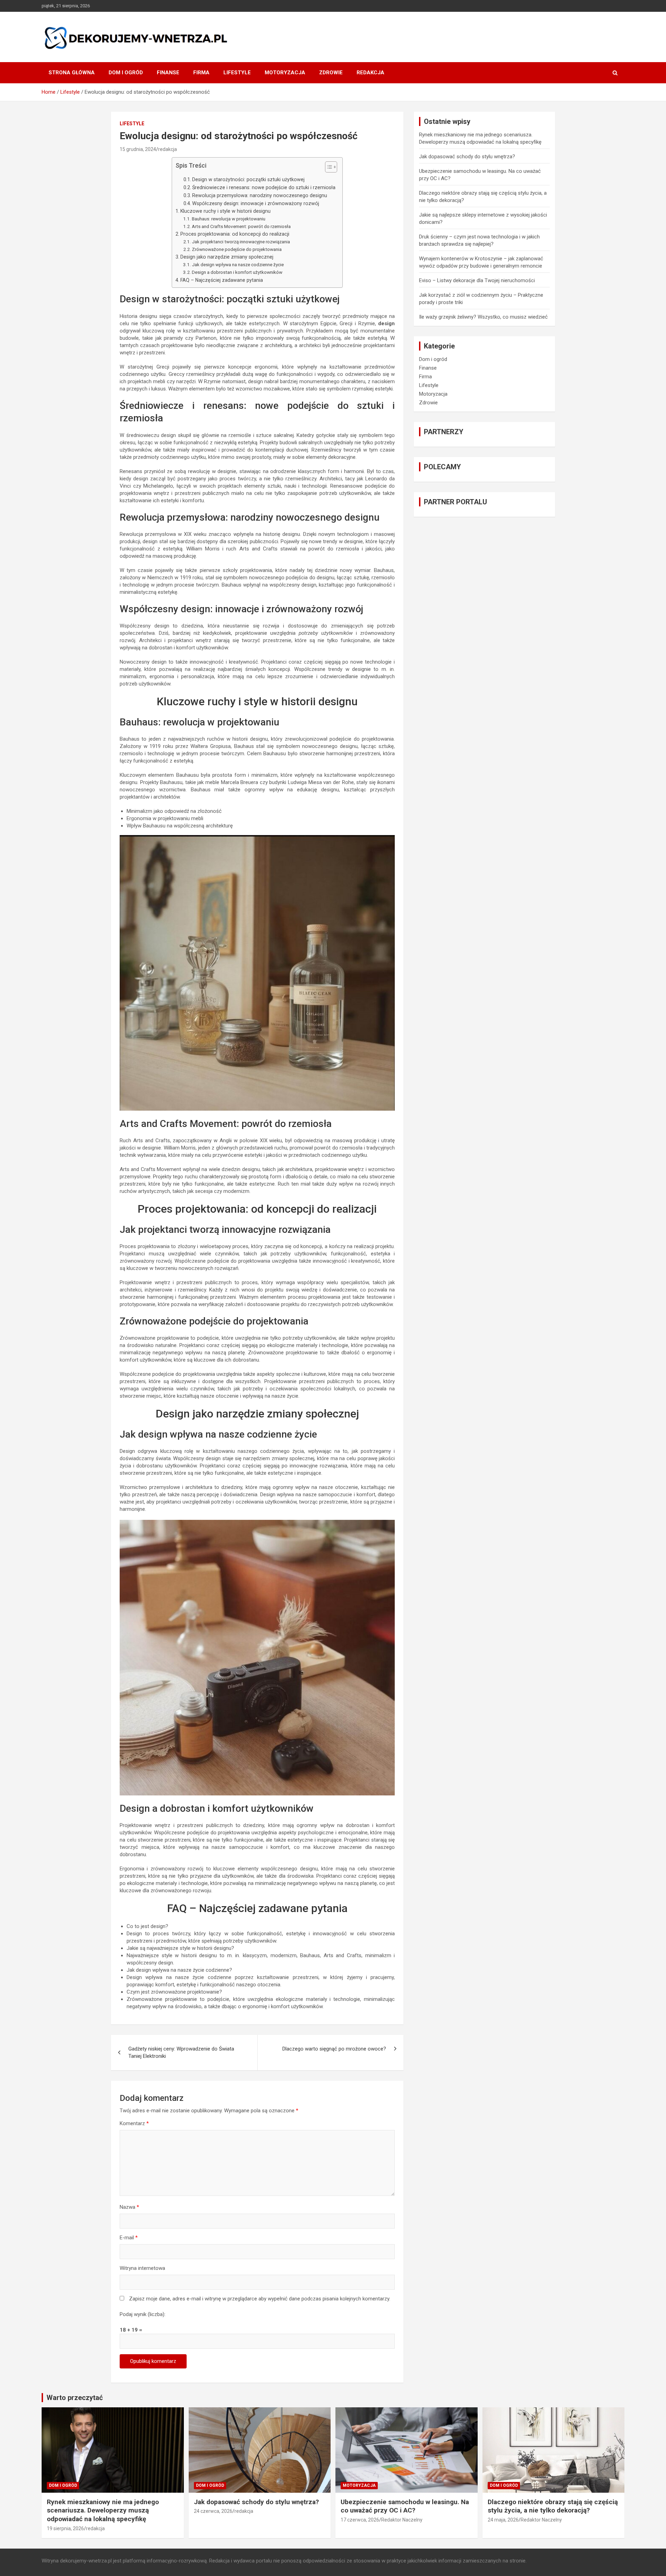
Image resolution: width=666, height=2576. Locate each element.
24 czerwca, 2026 (213, 2511)
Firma (201, 73)
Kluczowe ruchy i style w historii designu (225, 211)
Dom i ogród (126, 73)
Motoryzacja (285, 73)
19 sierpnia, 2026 (65, 2528)
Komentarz (134, 2123)
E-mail (129, 2238)
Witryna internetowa (142, 2268)
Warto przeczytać (75, 2398)
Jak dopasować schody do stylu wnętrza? (467, 157)
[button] (328, 168)
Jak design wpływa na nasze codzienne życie (238, 264)
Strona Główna (72, 73)
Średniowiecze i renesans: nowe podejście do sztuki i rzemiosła (264, 187)
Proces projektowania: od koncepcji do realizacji (235, 234)
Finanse (168, 73)
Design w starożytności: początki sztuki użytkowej (248, 179)
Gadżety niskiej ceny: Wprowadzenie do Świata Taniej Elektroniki (181, 2052)
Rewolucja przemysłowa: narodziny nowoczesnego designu (260, 195)
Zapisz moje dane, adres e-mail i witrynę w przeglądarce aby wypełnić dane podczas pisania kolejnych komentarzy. (260, 2299)
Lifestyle (237, 73)
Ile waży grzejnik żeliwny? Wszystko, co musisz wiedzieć (483, 317)
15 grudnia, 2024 (138, 149)
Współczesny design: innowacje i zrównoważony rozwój (256, 203)
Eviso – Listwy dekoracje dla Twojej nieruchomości (477, 280)
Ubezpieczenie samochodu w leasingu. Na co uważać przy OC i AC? (405, 2506)
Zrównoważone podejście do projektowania (237, 249)
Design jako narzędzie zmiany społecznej (227, 257)
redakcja (168, 149)
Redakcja (370, 73)
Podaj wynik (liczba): (143, 2314)
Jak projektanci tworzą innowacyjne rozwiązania (241, 242)
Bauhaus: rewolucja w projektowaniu (229, 219)
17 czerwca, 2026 (360, 2520)
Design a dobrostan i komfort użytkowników (237, 272)
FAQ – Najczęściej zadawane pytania (222, 280)
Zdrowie (331, 73)
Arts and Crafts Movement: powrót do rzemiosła (241, 226)
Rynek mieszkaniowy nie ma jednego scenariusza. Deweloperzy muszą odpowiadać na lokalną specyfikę (103, 2510)
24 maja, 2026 (503, 2520)
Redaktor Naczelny (402, 2520)
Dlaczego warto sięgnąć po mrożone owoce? (334, 2049)
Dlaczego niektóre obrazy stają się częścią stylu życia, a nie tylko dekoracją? (553, 2506)
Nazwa (129, 2207)
